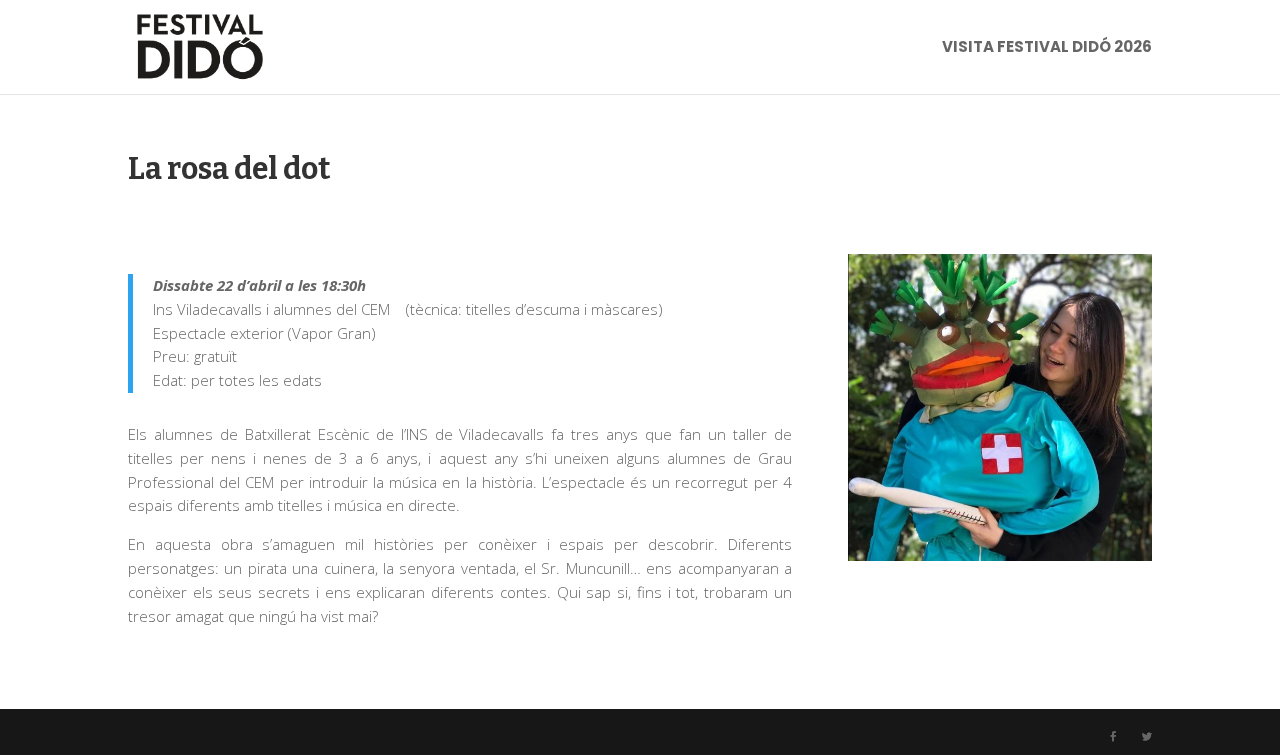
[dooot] (1000, 560)
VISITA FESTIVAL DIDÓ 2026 (1047, 48)
